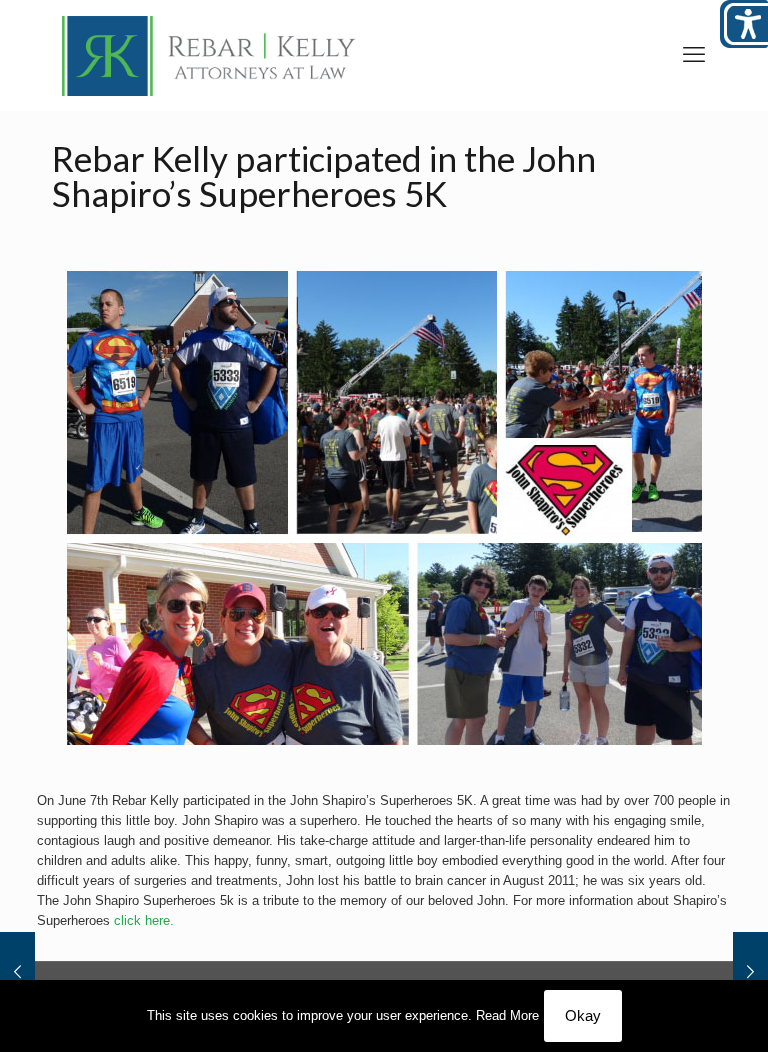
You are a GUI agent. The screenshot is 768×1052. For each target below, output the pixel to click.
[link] (209, 55)
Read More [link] (507, 1015)
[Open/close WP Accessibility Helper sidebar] (744, 24)
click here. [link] (144, 920)
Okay (583, 1015)
